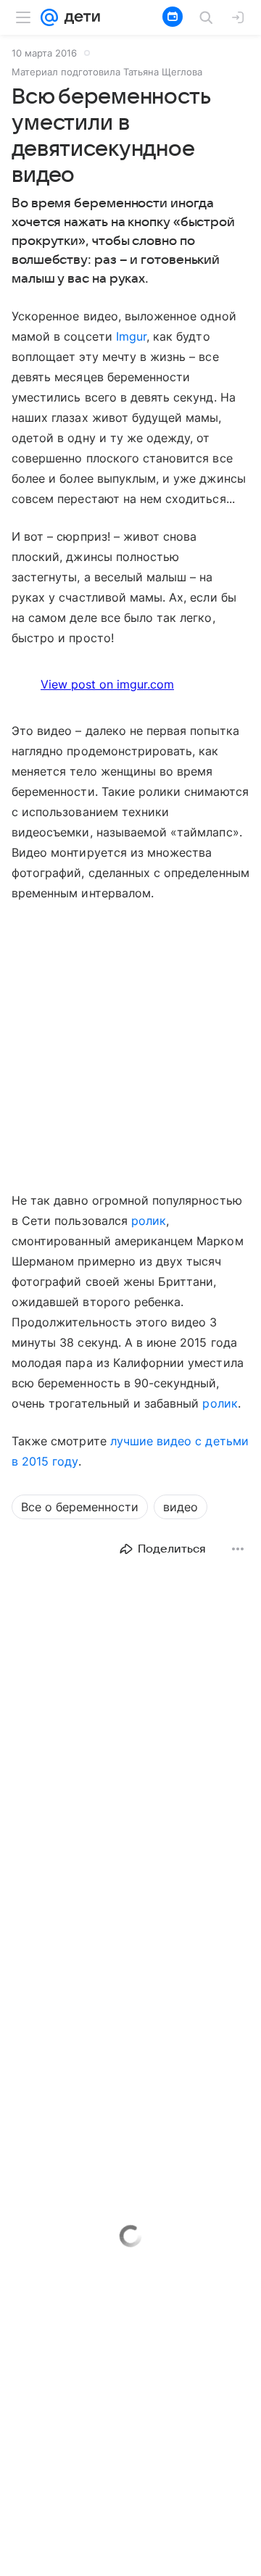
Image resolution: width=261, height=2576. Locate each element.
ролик (149, 1221)
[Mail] (49, 17)
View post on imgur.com (107, 684)
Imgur (131, 336)
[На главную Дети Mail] (79, 17)
